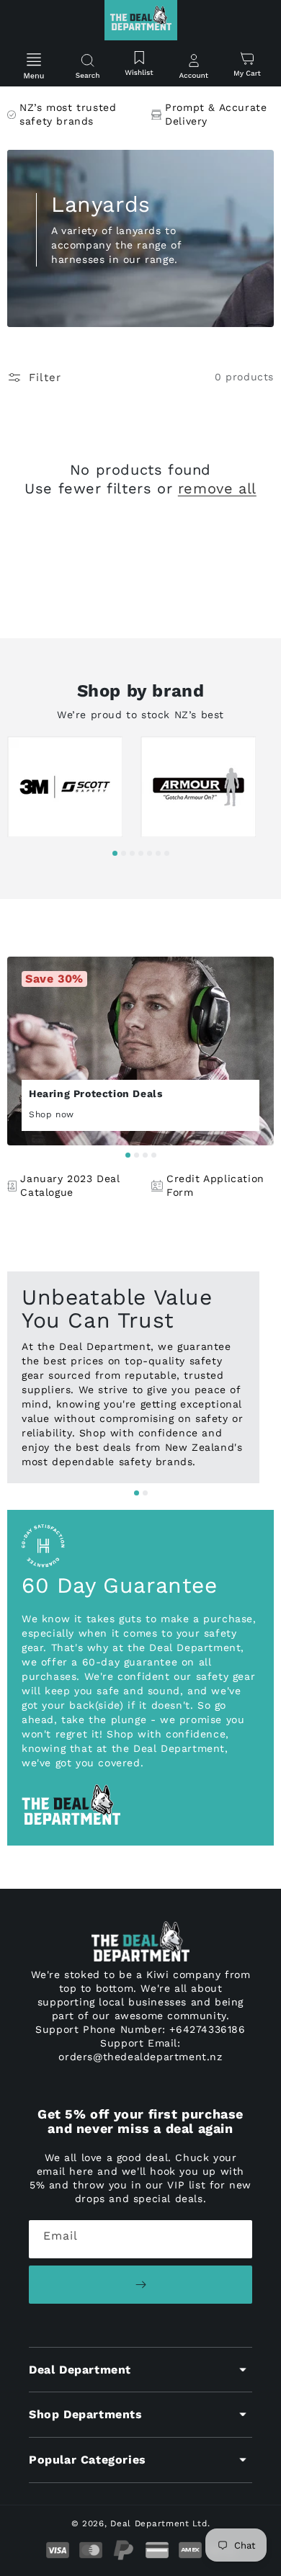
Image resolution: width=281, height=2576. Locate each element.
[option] (74, 790)
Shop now (53, 1114)
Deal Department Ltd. (160, 2523)
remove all (217, 488)
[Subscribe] (140, 2285)
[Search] (87, 67)
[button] (34, 67)
